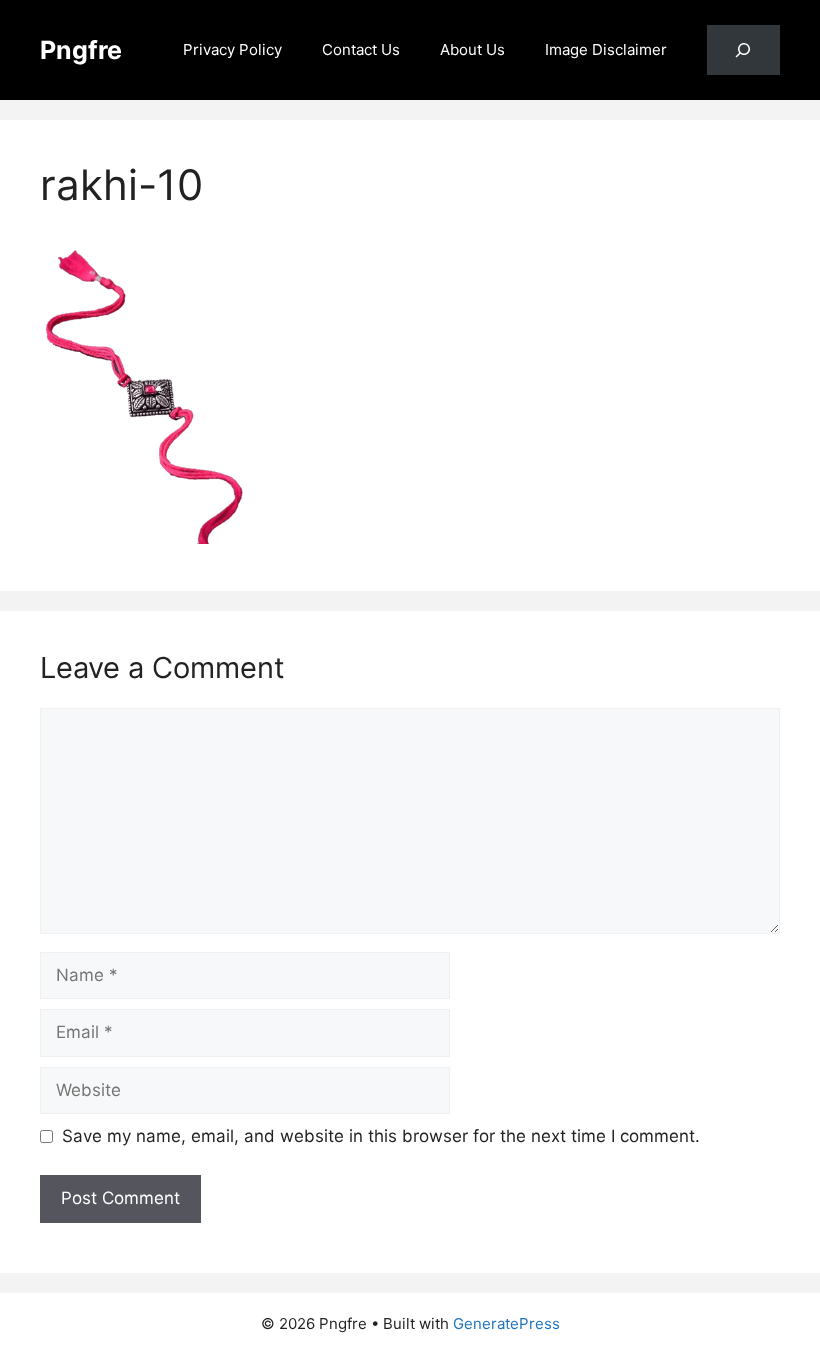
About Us (472, 49)
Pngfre (81, 50)
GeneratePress (506, 1323)
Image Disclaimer (606, 49)
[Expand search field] (743, 50)
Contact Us (361, 49)
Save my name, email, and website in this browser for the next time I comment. (381, 1136)
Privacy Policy (232, 49)
